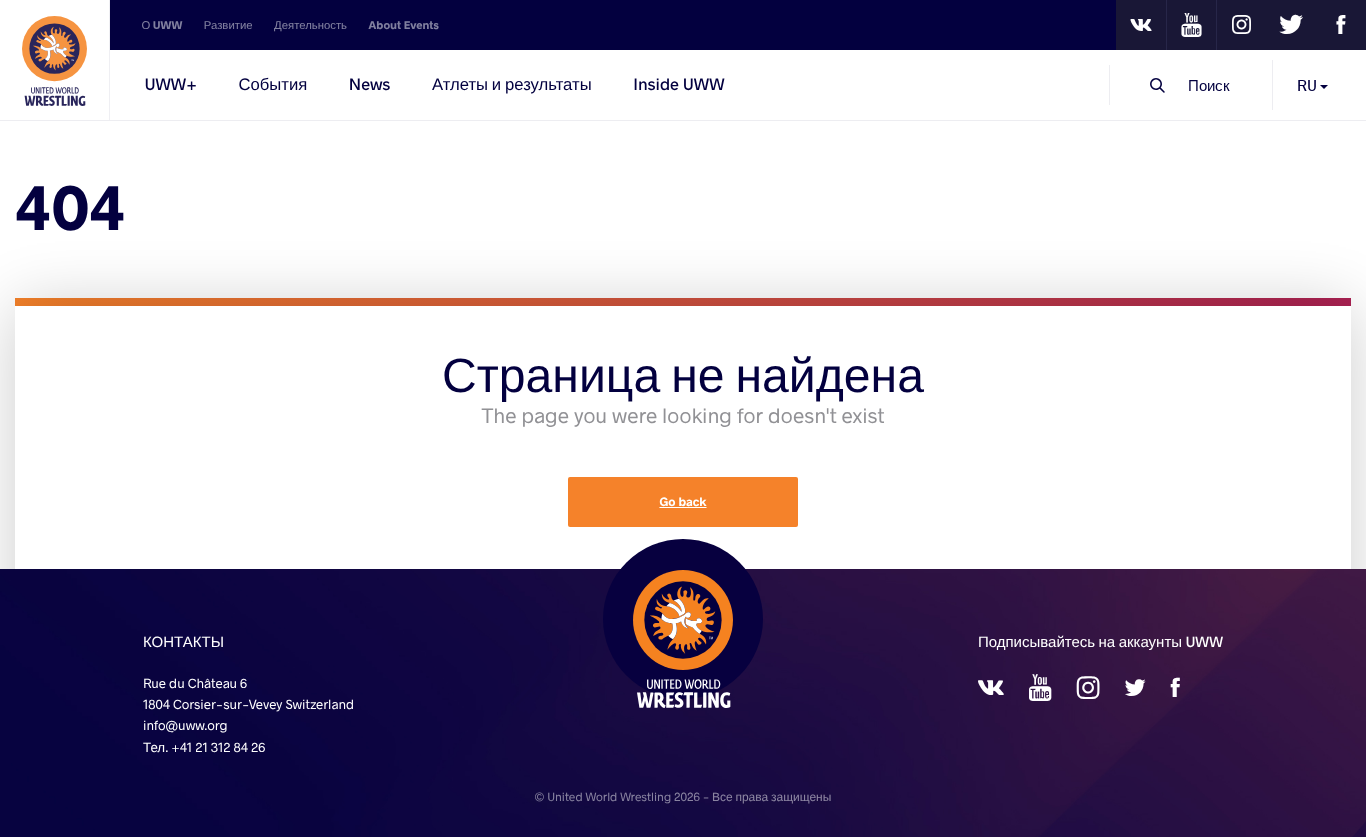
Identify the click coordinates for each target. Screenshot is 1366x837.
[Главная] (55, 60)
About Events (404, 24)
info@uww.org (185, 725)
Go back (682, 502)
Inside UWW (678, 84)
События (272, 84)
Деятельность (310, 24)
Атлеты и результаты (512, 84)
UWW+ (170, 84)
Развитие (228, 24)
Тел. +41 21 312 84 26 (204, 747)
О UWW (161, 24)
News (370, 84)
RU (1308, 85)
